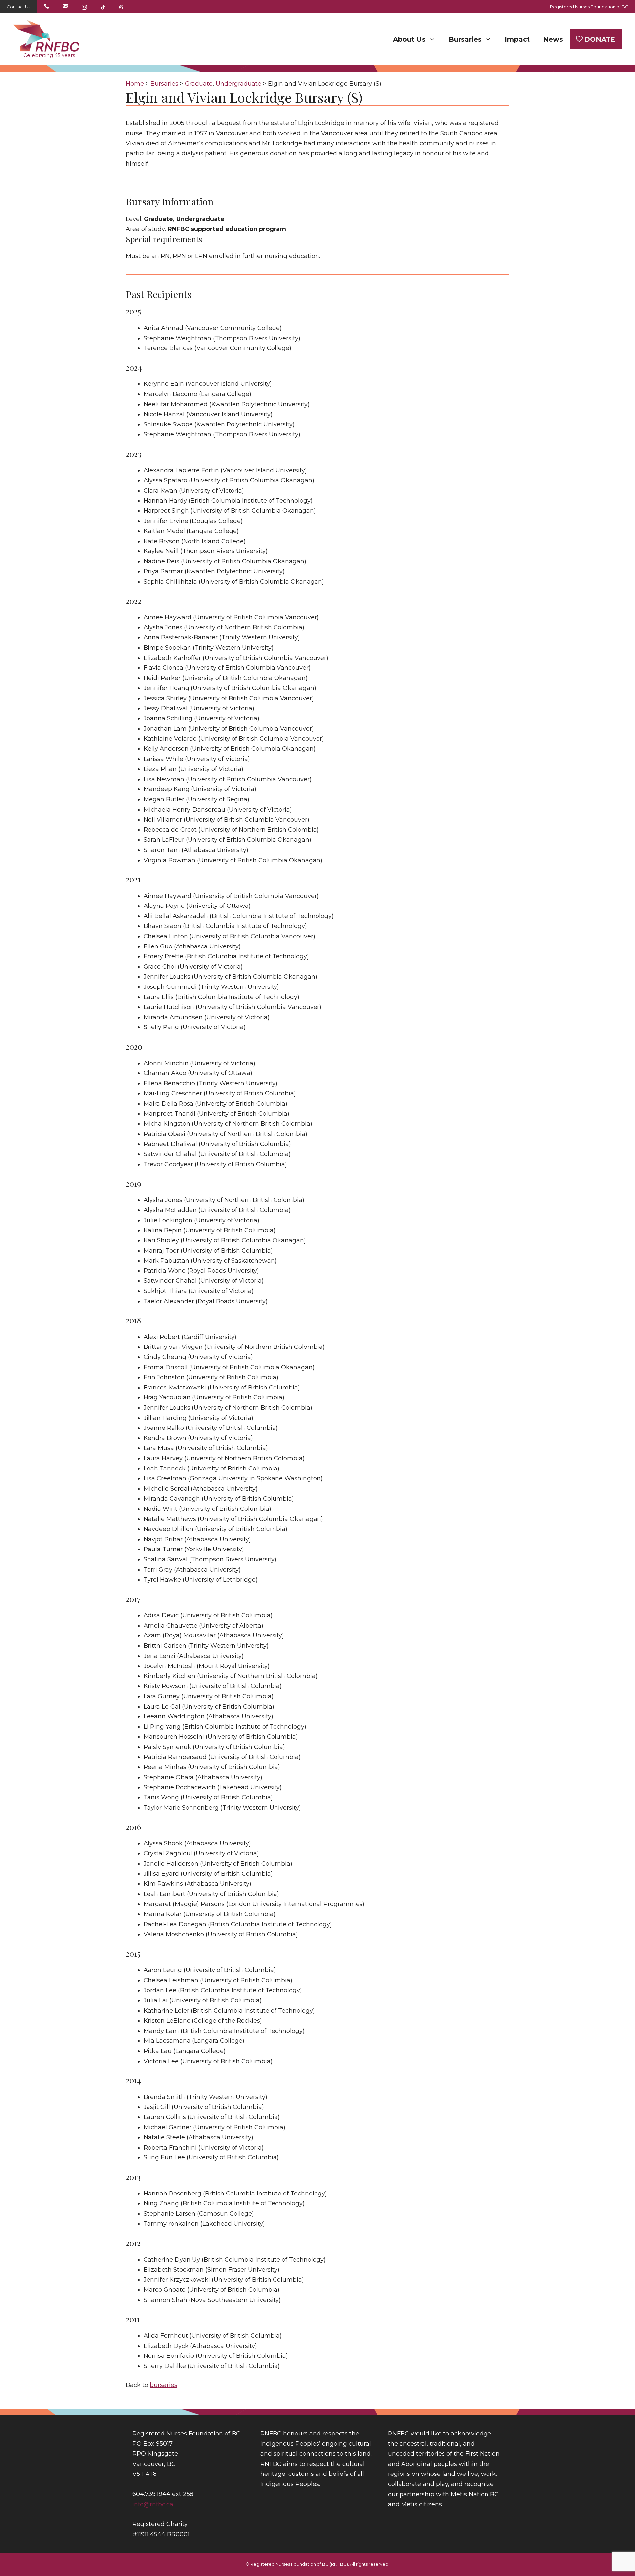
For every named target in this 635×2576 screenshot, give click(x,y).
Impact (517, 39)
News (553, 39)
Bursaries (465, 39)
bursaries (164, 2385)
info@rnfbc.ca (153, 2504)
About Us (409, 39)
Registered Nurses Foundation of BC (589, 7)
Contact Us (19, 7)
